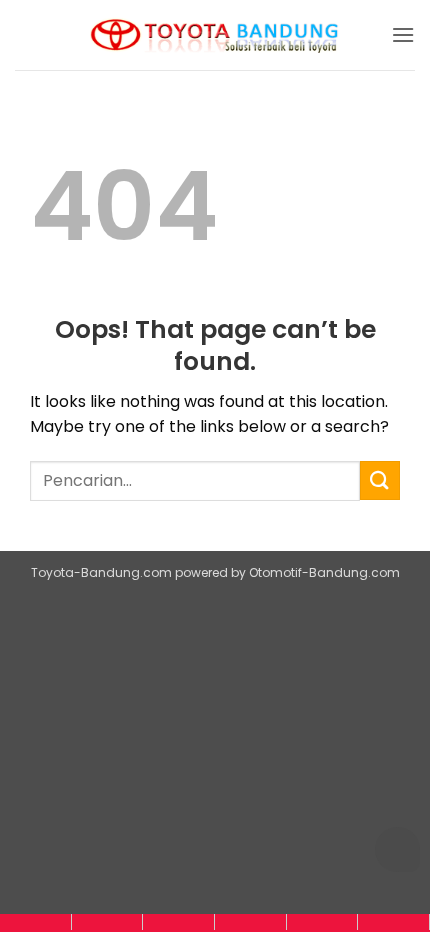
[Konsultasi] (393, 922)
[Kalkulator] (250, 922)
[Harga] (178, 922)
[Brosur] (322, 922)
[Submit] (380, 480)
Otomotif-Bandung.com (324, 572)
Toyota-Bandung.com (101, 572)
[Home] (35, 922)
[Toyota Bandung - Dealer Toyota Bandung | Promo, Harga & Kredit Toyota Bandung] (215, 35)
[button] (403, 34)
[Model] (107, 922)
